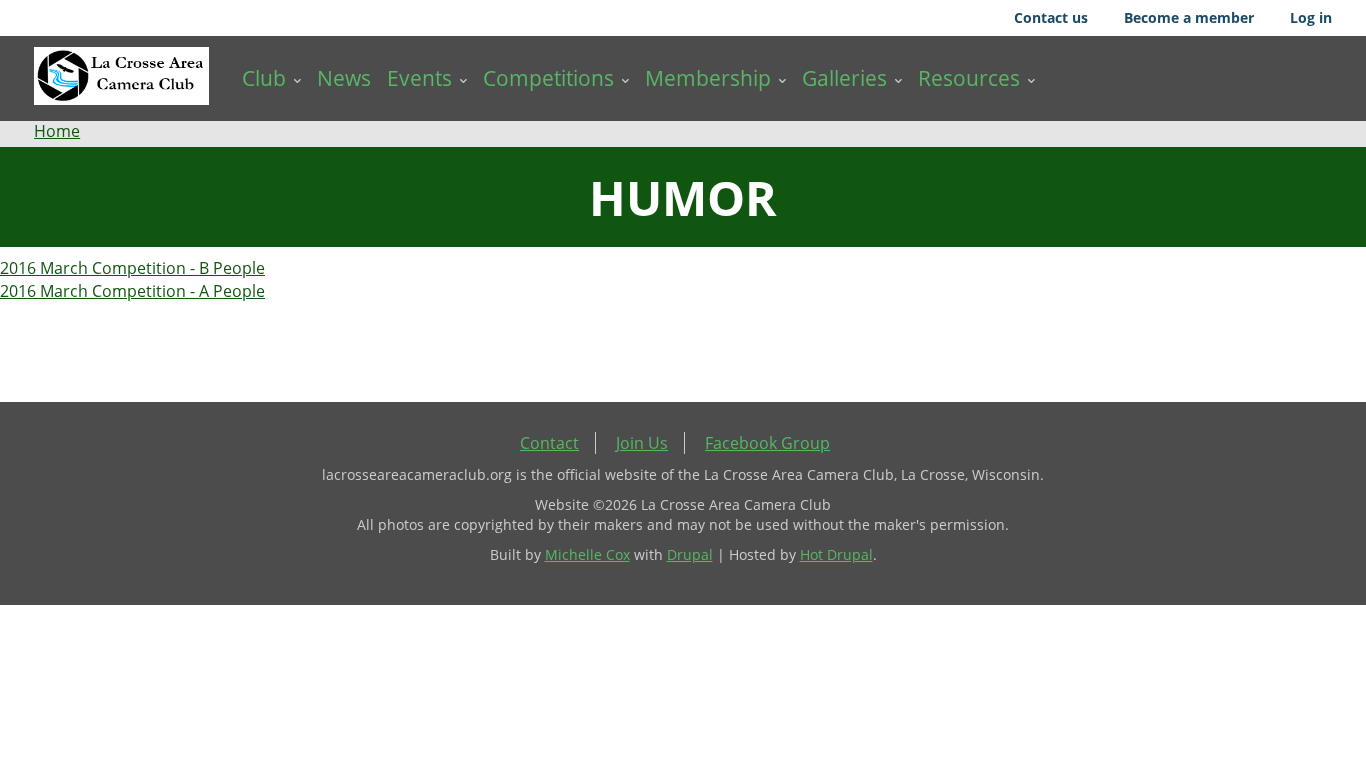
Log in (1311, 17)
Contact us (1051, 17)
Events (419, 78)
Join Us (642, 443)
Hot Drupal (836, 554)
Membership (708, 78)
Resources (969, 78)
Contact (549, 443)
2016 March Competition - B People (132, 268)
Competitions (548, 78)
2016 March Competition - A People (132, 291)
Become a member (1189, 17)
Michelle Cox (587, 554)
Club (264, 78)
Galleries (844, 78)
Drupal (690, 554)
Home (57, 131)
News (344, 78)
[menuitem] (271, 78)
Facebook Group (767, 443)
